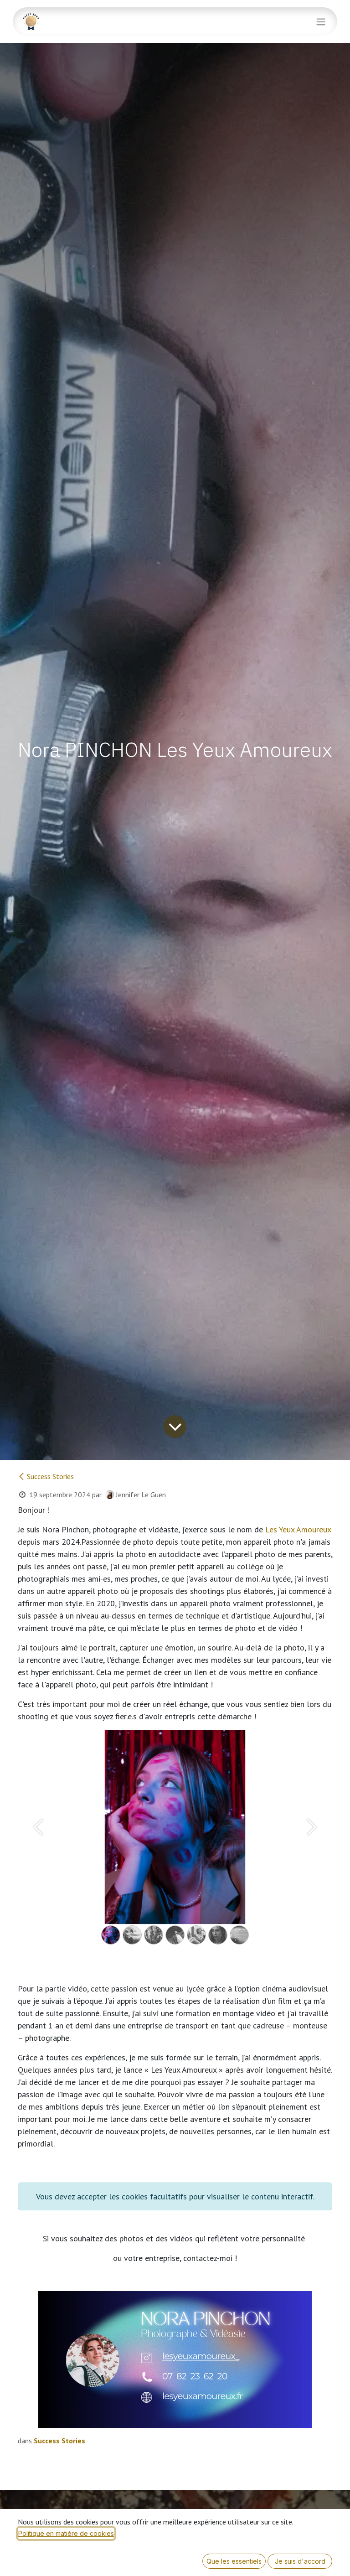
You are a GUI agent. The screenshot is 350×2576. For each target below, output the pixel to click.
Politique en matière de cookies (66, 2533)
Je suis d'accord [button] (300, 2561)
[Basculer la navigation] (321, 21)
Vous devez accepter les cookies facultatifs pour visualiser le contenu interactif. (175, 2196)
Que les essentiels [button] (234, 2561)
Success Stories (50, 1476)
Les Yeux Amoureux (298, 1529)
